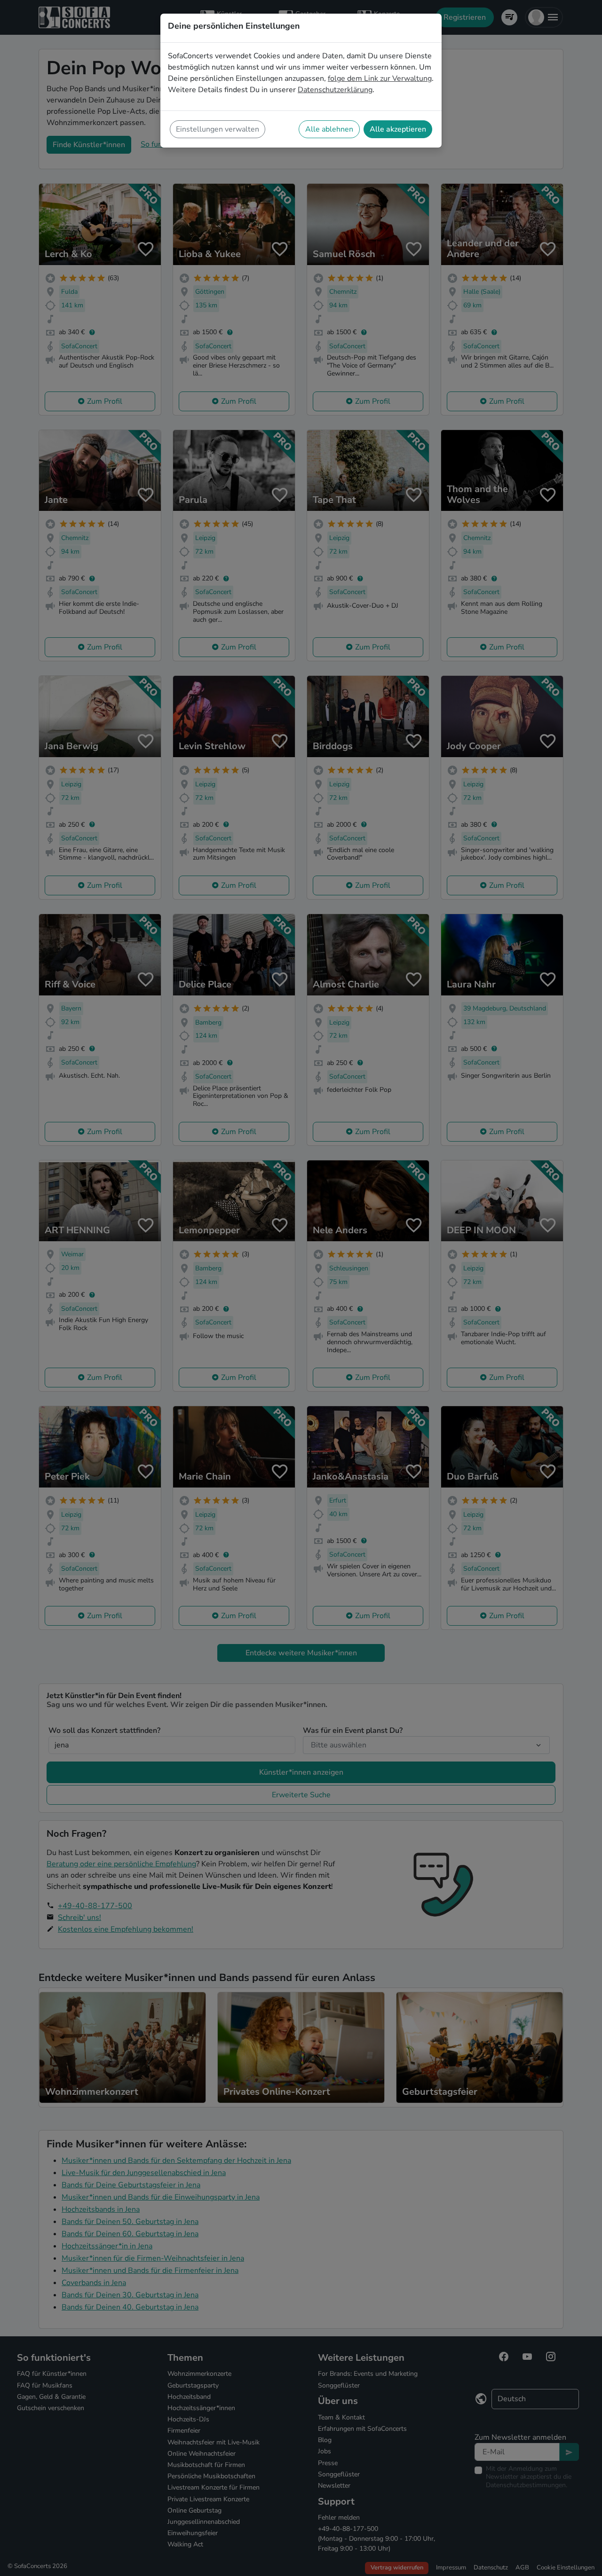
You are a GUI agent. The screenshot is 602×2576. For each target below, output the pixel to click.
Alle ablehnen (329, 129)
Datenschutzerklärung (335, 90)
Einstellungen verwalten (218, 129)
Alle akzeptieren (398, 129)
